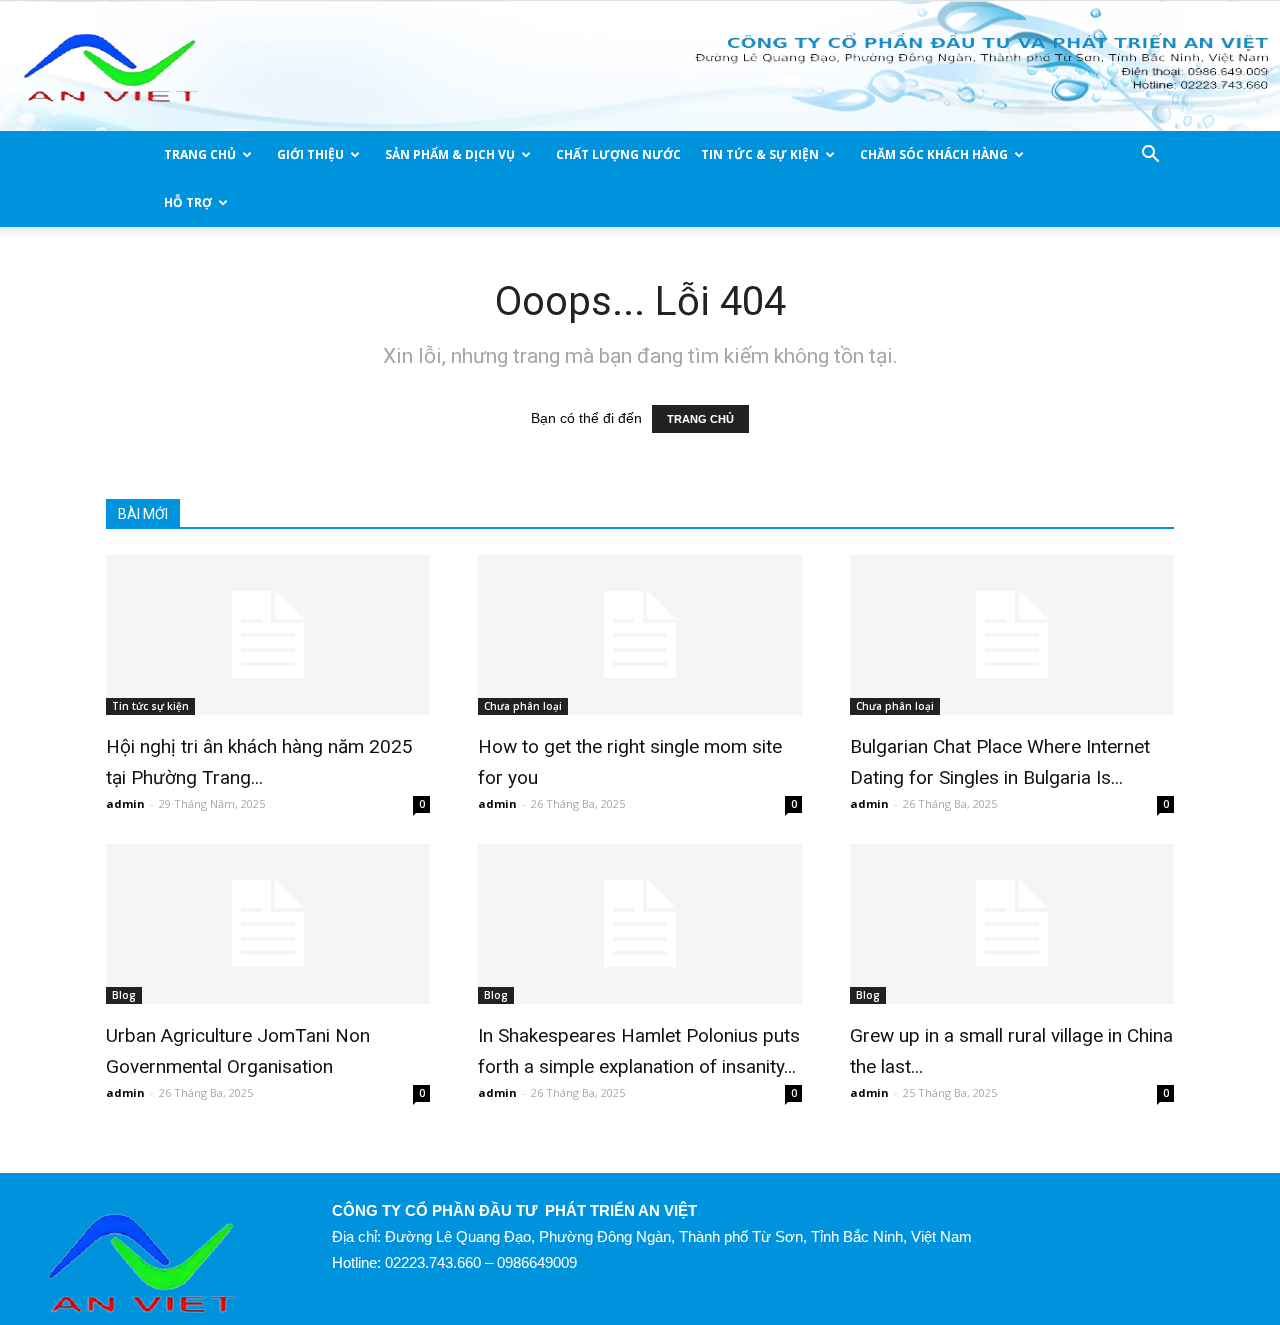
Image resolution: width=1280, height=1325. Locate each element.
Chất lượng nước (618, 154)
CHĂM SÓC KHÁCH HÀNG (934, 154)
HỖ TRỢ (188, 202)
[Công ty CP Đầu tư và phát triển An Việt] (640, 67)
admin (125, 803)
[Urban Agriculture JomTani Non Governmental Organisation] (268, 924)
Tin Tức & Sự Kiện (760, 154)
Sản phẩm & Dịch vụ (450, 154)
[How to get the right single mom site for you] (640, 635)
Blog (124, 995)
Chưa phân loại (523, 706)
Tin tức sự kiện (150, 706)
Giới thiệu (310, 154)
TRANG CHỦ (200, 154)
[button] (1150, 156)
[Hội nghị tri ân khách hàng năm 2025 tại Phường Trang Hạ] (268, 635)
